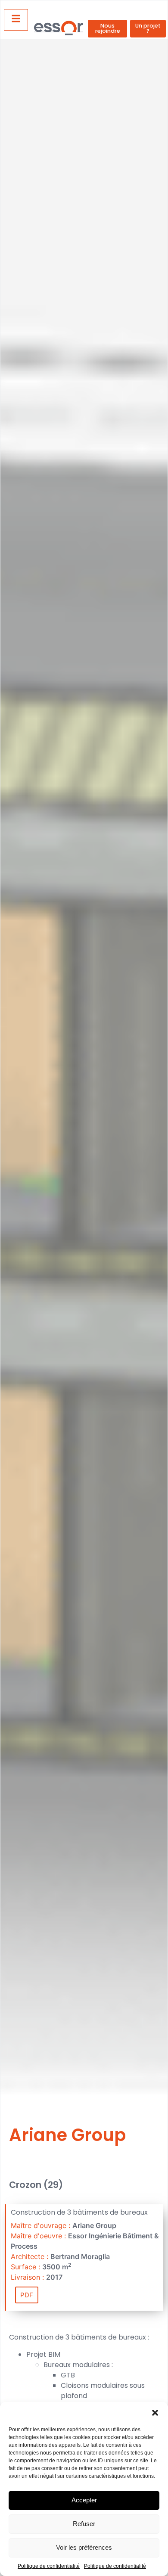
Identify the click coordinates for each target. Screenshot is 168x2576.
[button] (155, 2413)
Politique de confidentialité (49, 2566)
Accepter (84, 2500)
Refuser (84, 2524)
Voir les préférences (84, 2547)
